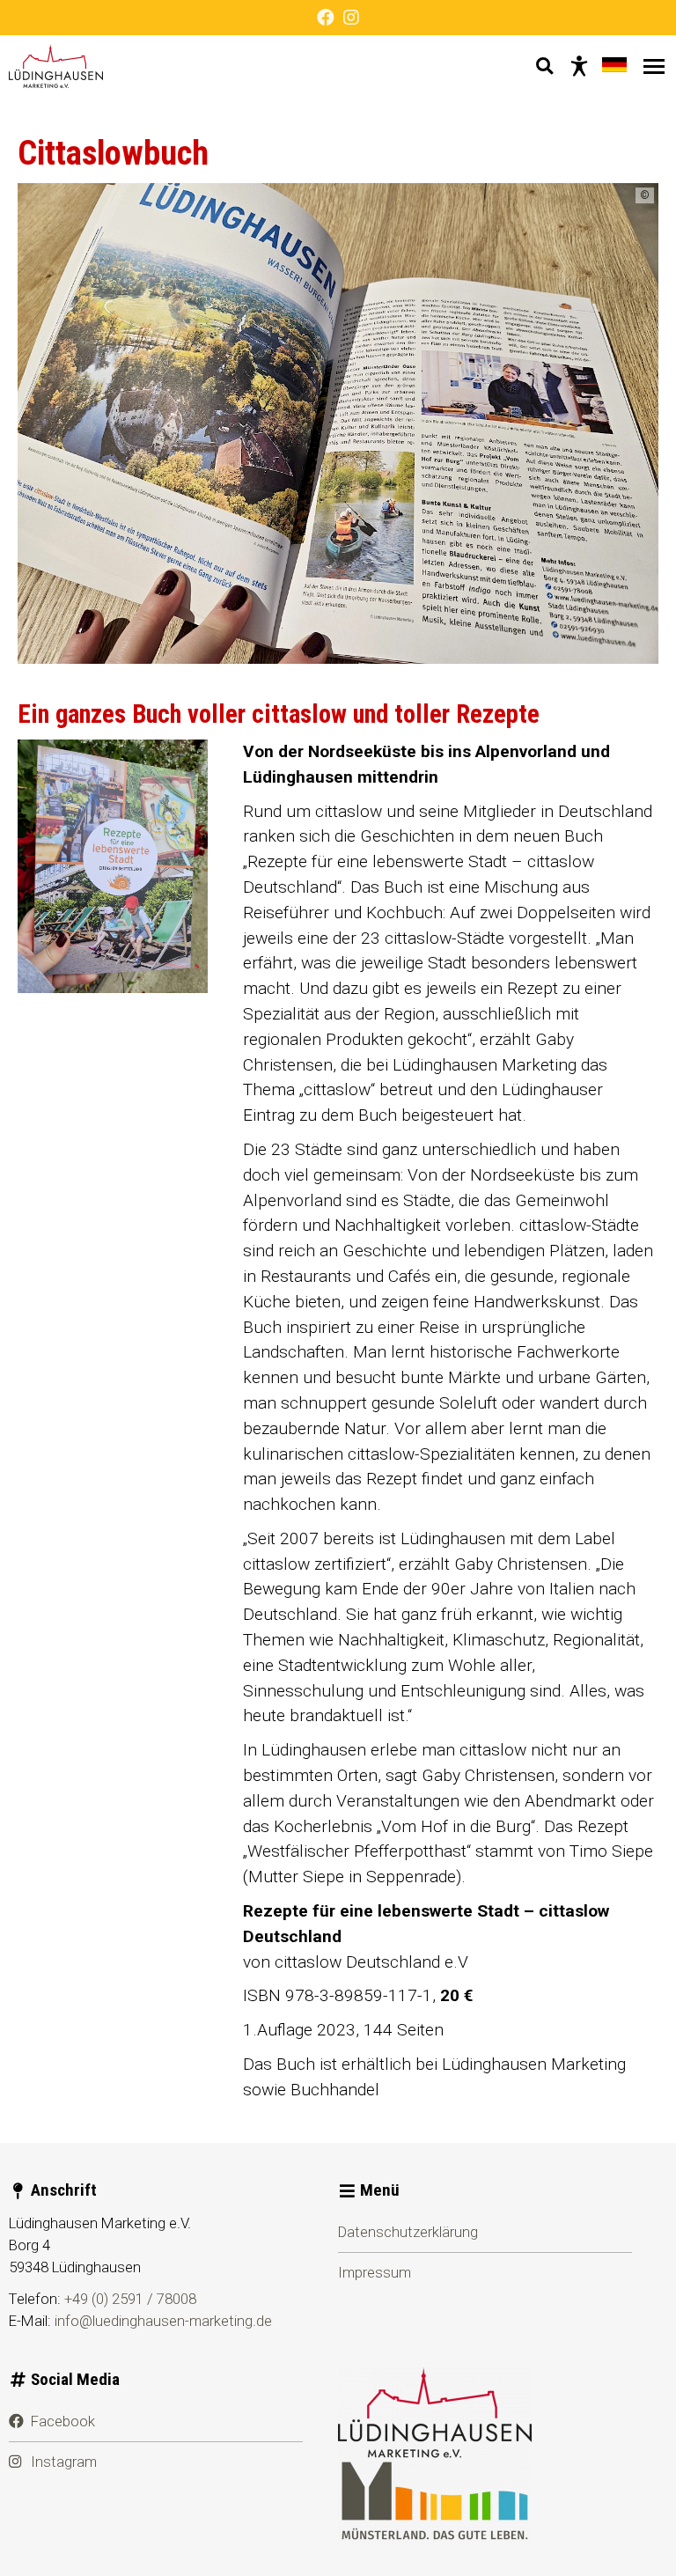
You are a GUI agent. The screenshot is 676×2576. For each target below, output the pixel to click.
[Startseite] (56, 66)
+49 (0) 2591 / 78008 (130, 2299)
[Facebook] (326, 18)
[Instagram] (351, 18)
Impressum (375, 2272)
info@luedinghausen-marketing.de (163, 2321)
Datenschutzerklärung (408, 2232)
